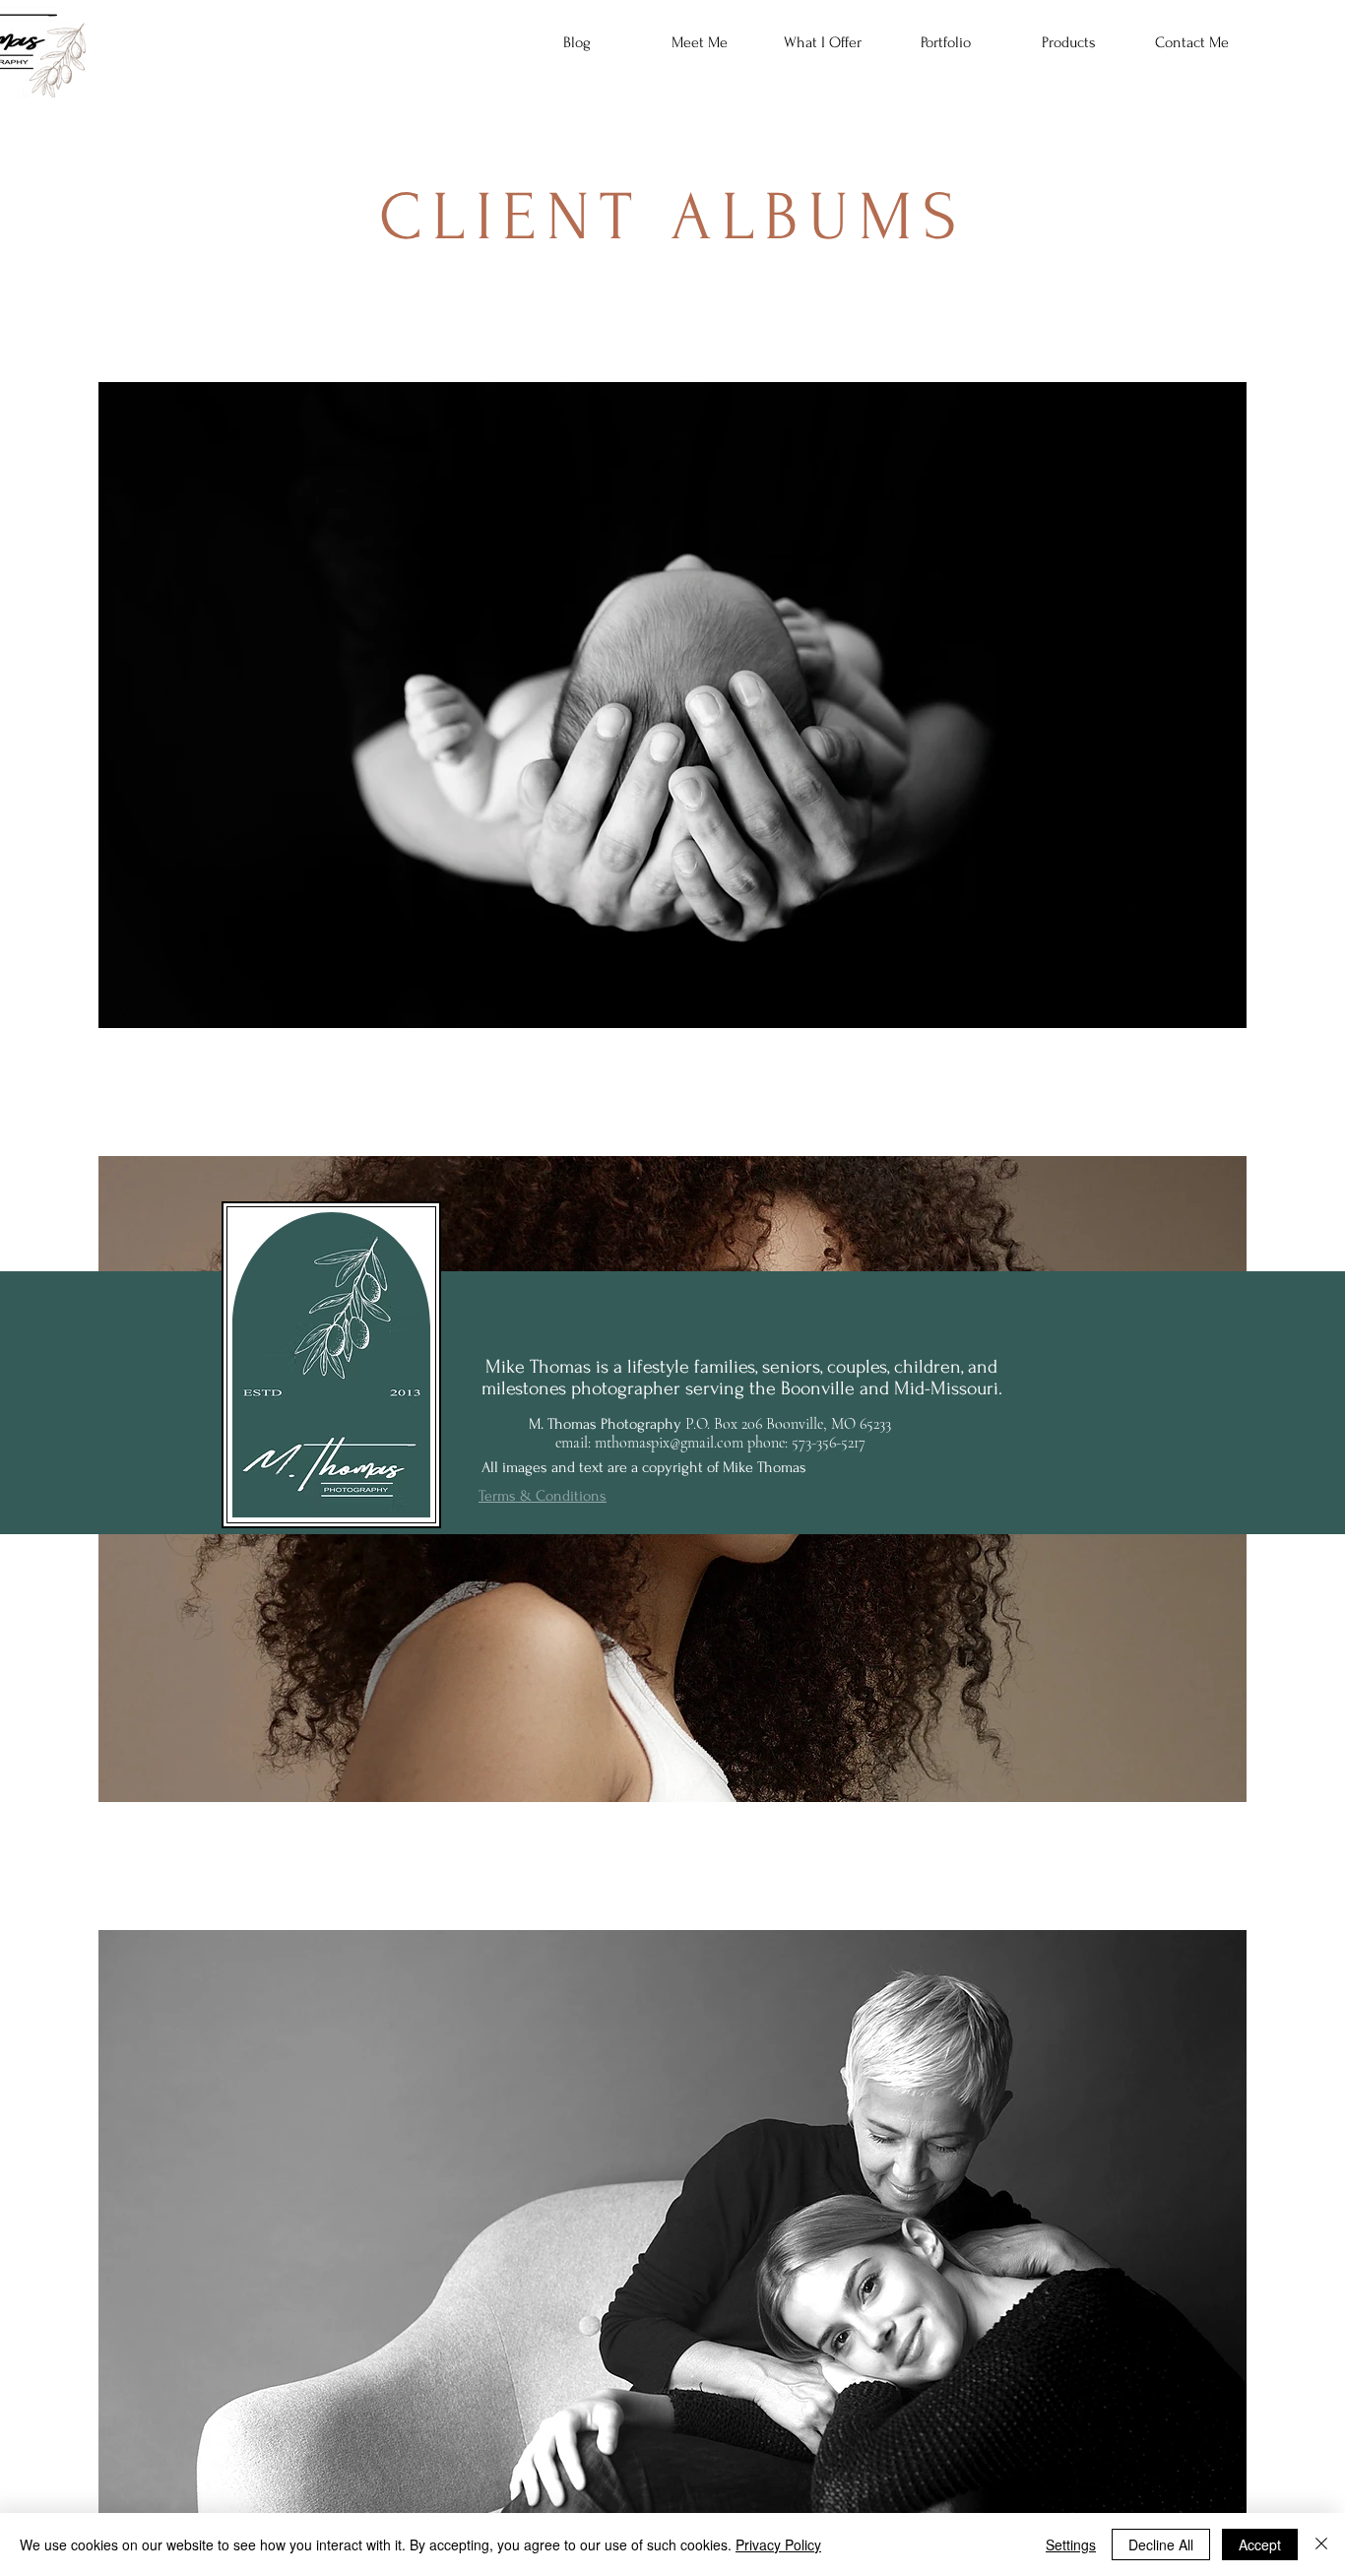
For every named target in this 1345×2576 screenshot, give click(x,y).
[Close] (1321, 2544)
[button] (823, 42)
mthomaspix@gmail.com (669, 1443)
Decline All (1161, 2544)
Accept (1260, 2544)
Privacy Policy (778, 2544)
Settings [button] (1071, 2544)
